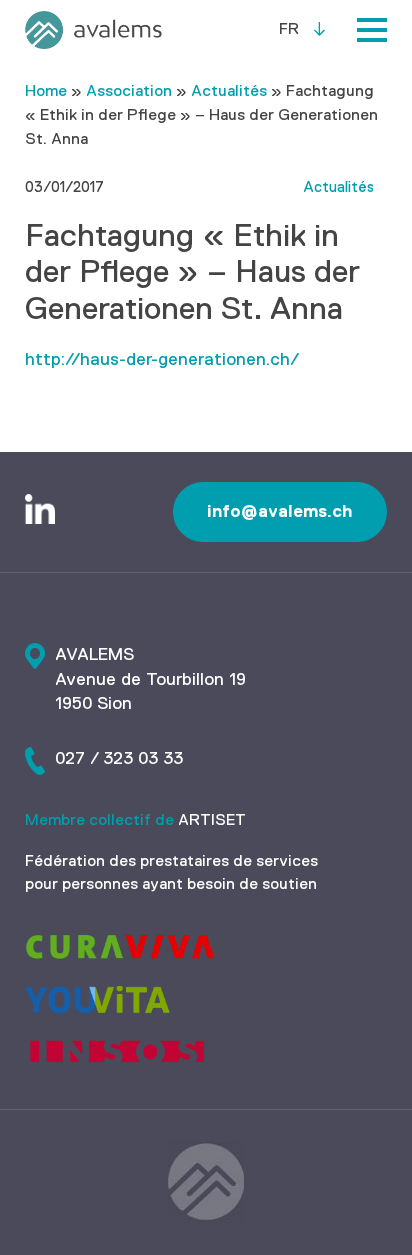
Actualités (229, 92)
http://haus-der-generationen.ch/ (162, 360)
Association (129, 92)
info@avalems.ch (280, 511)
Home (46, 92)
